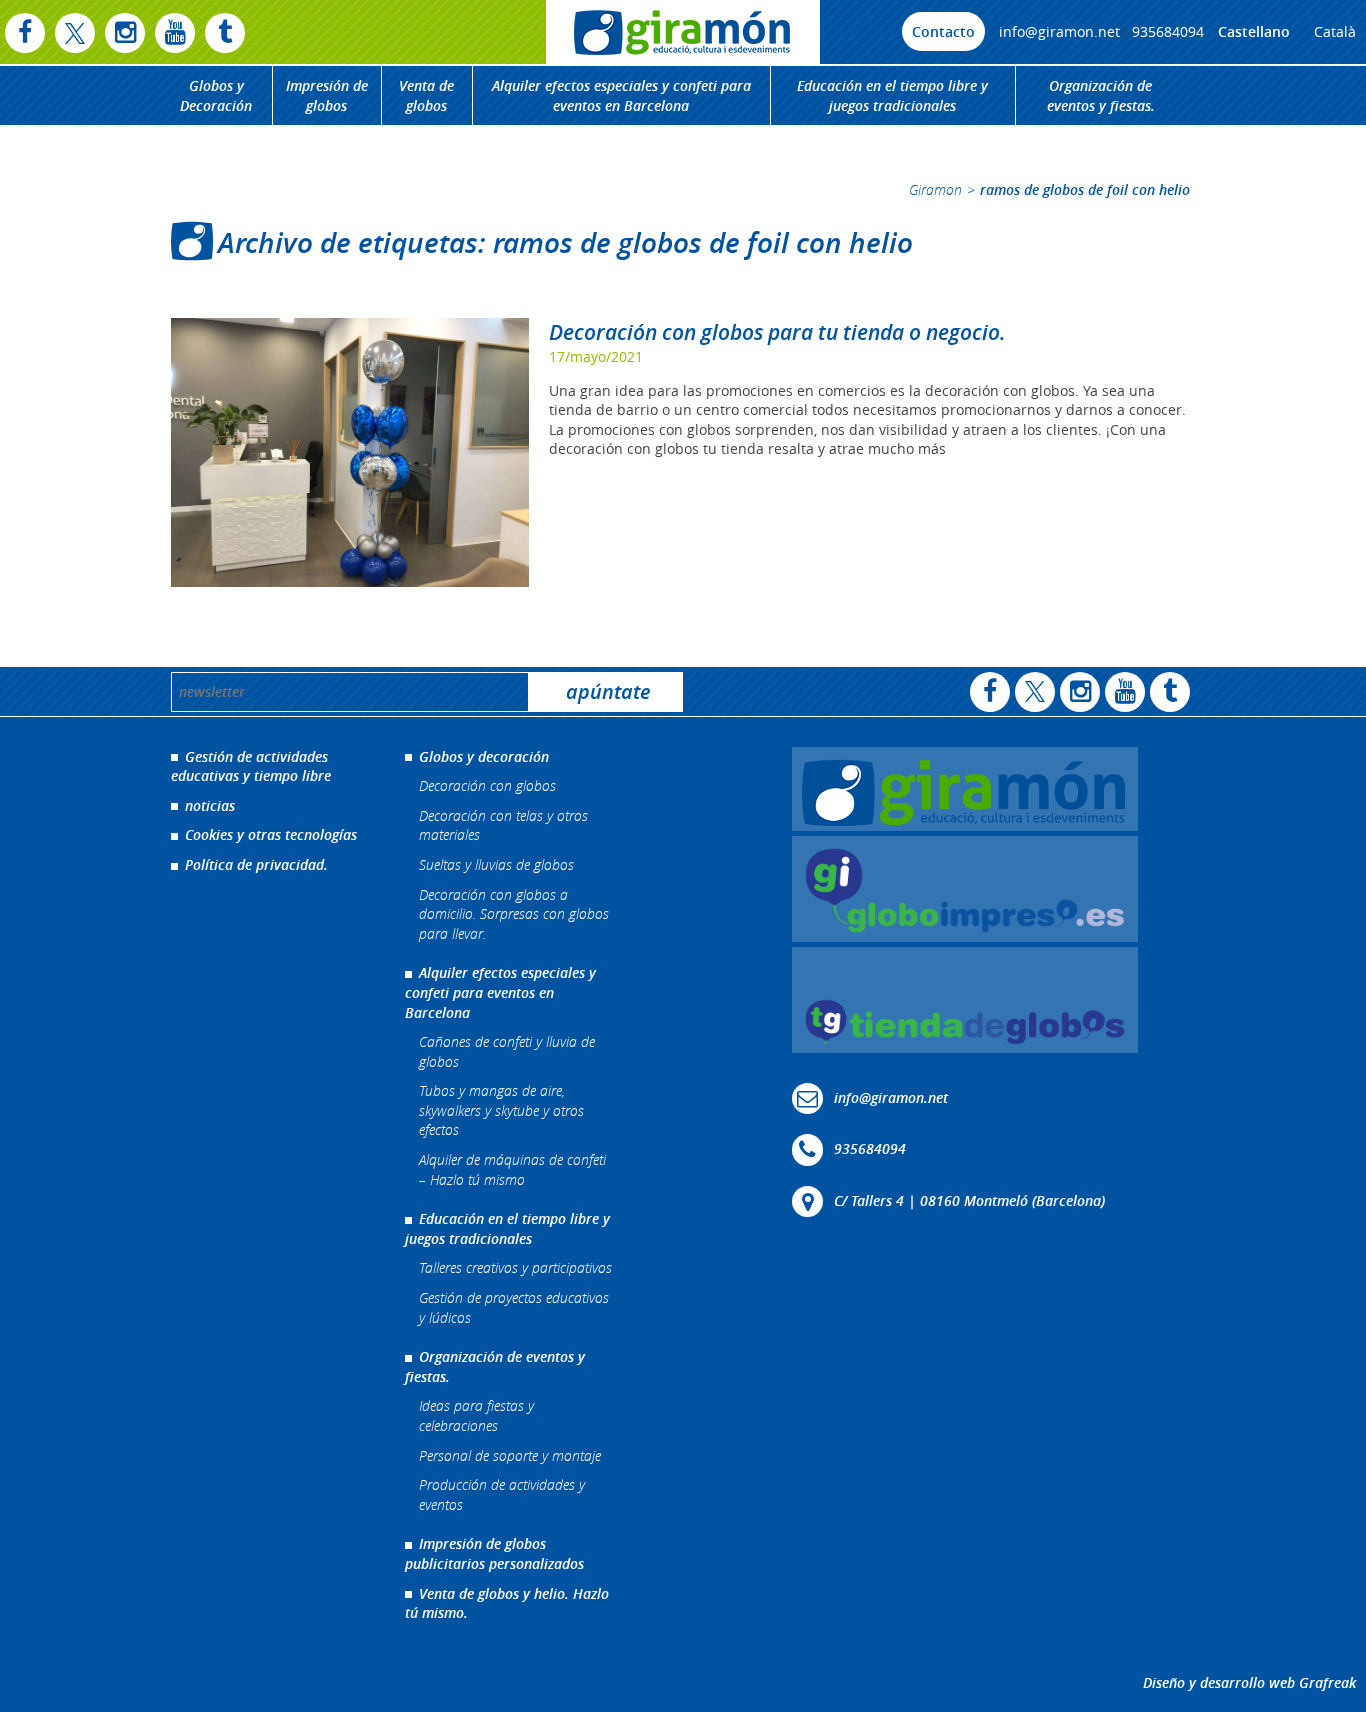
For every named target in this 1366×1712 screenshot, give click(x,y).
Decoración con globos (487, 785)
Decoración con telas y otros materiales (503, 825)
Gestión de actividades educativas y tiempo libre (251, 766)
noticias (210, 805)
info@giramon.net (1059, 31)
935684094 (1168, 31)
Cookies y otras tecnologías (271, 834)
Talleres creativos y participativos (515, 1267)
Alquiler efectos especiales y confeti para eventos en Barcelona (621, 95)
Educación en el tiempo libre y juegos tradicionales (892, 95)
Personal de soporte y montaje (510, 1455)
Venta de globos (426, 95)
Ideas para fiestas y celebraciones (476, 1415)
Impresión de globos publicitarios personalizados (494, 1553)
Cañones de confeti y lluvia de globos (507, 1051)
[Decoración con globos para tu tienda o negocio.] (350, 452)
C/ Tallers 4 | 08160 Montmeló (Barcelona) (969, 1200)
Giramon (935, 189)
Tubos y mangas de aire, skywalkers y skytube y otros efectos (501, 1110)
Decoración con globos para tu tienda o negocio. (777, 332)
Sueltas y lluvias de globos (496, 864)
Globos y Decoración (216, 95)
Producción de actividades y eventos (502, 1494)
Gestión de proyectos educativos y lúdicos (514, 1307)
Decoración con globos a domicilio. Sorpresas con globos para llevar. (514, 914)
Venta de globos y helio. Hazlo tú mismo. (507, 1603)
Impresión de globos (327, 95)
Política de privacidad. (256, 864)
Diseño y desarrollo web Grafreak (1249, 1682)
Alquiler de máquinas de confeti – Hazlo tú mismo (512, 1169)
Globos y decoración (484, 756)
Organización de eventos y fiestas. (1101, 95)
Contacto (943, 31)
